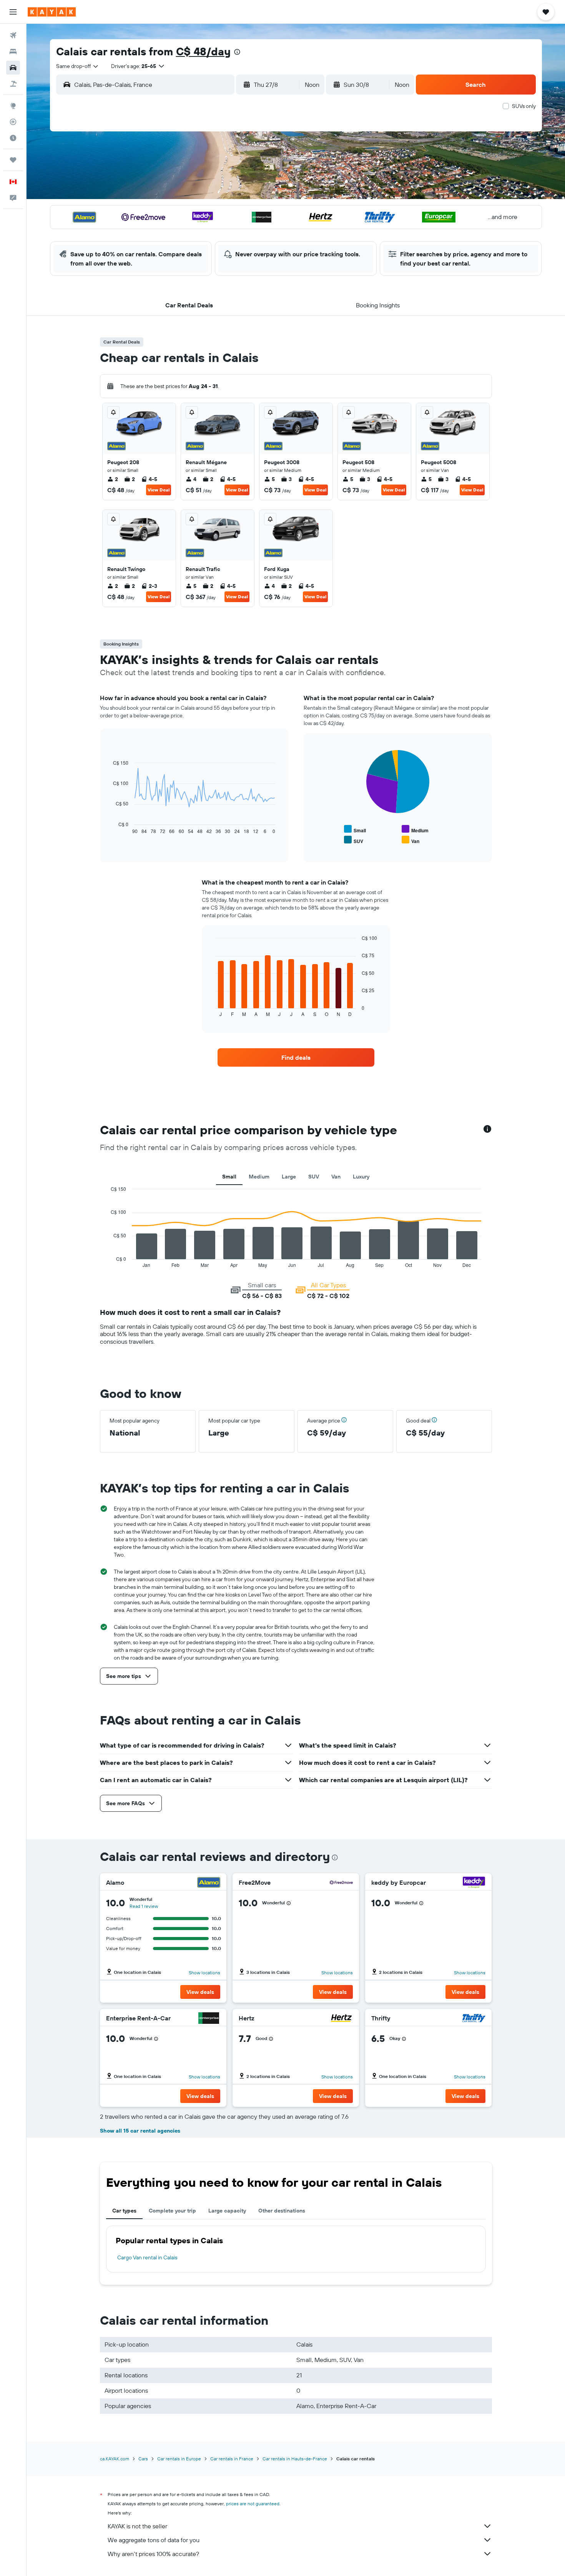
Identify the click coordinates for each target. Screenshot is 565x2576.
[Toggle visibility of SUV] (354, 840)
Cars (143, 2459)
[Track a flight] (13, 122)
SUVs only (524, 106)
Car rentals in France (232, 2459)
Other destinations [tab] (282, 2211)
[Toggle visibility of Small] (355, 829)
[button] (13, 12)
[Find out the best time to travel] (13, 138)
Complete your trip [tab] (172, 2211)
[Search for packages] (13, 84)
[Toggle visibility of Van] (410, 840)
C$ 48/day (203, 51)
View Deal (159, 490)
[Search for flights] (13, 35)
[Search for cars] (13, 68)
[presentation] (237, 52)
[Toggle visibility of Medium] (415, 829)
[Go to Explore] (13, 106)
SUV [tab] (314, 1177)
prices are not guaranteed (253, 2504)
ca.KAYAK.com (115, 2459)
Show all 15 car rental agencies (140, 2131)
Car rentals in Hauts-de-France (295, 2459)
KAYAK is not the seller (137, 2526)
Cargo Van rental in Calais (147, 2257)
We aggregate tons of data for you (154, 2540)
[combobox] (78, 66)
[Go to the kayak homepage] (52, 12)
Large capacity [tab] (227, 2211)
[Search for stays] (13, 51)
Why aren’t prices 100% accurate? (153, 2554)
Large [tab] (289, 1177)
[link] (296, 1057)
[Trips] (13, 160)
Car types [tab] (124, 2211)
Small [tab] (229, 1177)
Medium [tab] (259, 1177)
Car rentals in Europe (179, 2459)
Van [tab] (336, 1177)
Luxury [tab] (361, 1177)
